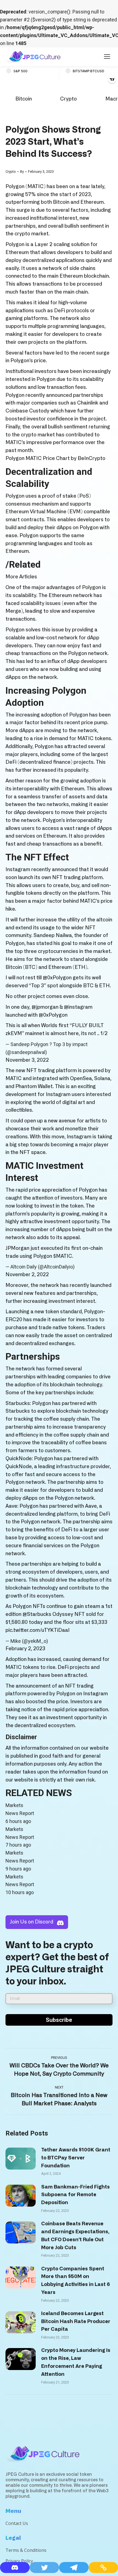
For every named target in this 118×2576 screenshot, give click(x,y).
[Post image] (21, 2159)
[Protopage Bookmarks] (15, 2567)
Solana (102, 1079)
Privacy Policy (19, 2561)
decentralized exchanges (45, 1344)
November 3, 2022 (27, 1060)
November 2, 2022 (27, 1275)
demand (92, 1660)
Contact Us (17, 2523)
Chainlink (88, 403)
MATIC (36, 187)
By (22, 172)
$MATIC (63, 1256)
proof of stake (59, 496)
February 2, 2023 (25, 1649)
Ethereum (92, 202)
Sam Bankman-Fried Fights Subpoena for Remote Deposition (75, 2195)
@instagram (78, 1007)
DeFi (60, 311)
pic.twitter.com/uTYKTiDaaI (38, 1630)
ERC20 (14, 1320)
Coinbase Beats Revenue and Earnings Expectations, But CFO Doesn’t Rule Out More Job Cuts (75, 2236)
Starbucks (18, 1411)
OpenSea (81, 1079)
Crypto (68, 99)
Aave (11, 1506)
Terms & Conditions (26, 2550)
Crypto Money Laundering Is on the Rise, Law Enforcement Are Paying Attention (76, 2362)
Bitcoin (24, 99)
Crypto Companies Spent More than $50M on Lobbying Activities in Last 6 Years (75, 2281)
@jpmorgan (45, 1007)
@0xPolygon (57, 978)
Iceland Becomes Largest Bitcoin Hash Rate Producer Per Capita (76, 2322)
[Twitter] (44, 2567)
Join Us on (32, 1922)
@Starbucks (37, 1615)
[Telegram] (74, 2567)
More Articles (21, 577)
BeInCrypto (92, 459)
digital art (74, 1103)
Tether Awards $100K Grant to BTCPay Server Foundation (76, 2158)
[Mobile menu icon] (107, 57)
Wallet (45, 1087)
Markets (14, 1805)
